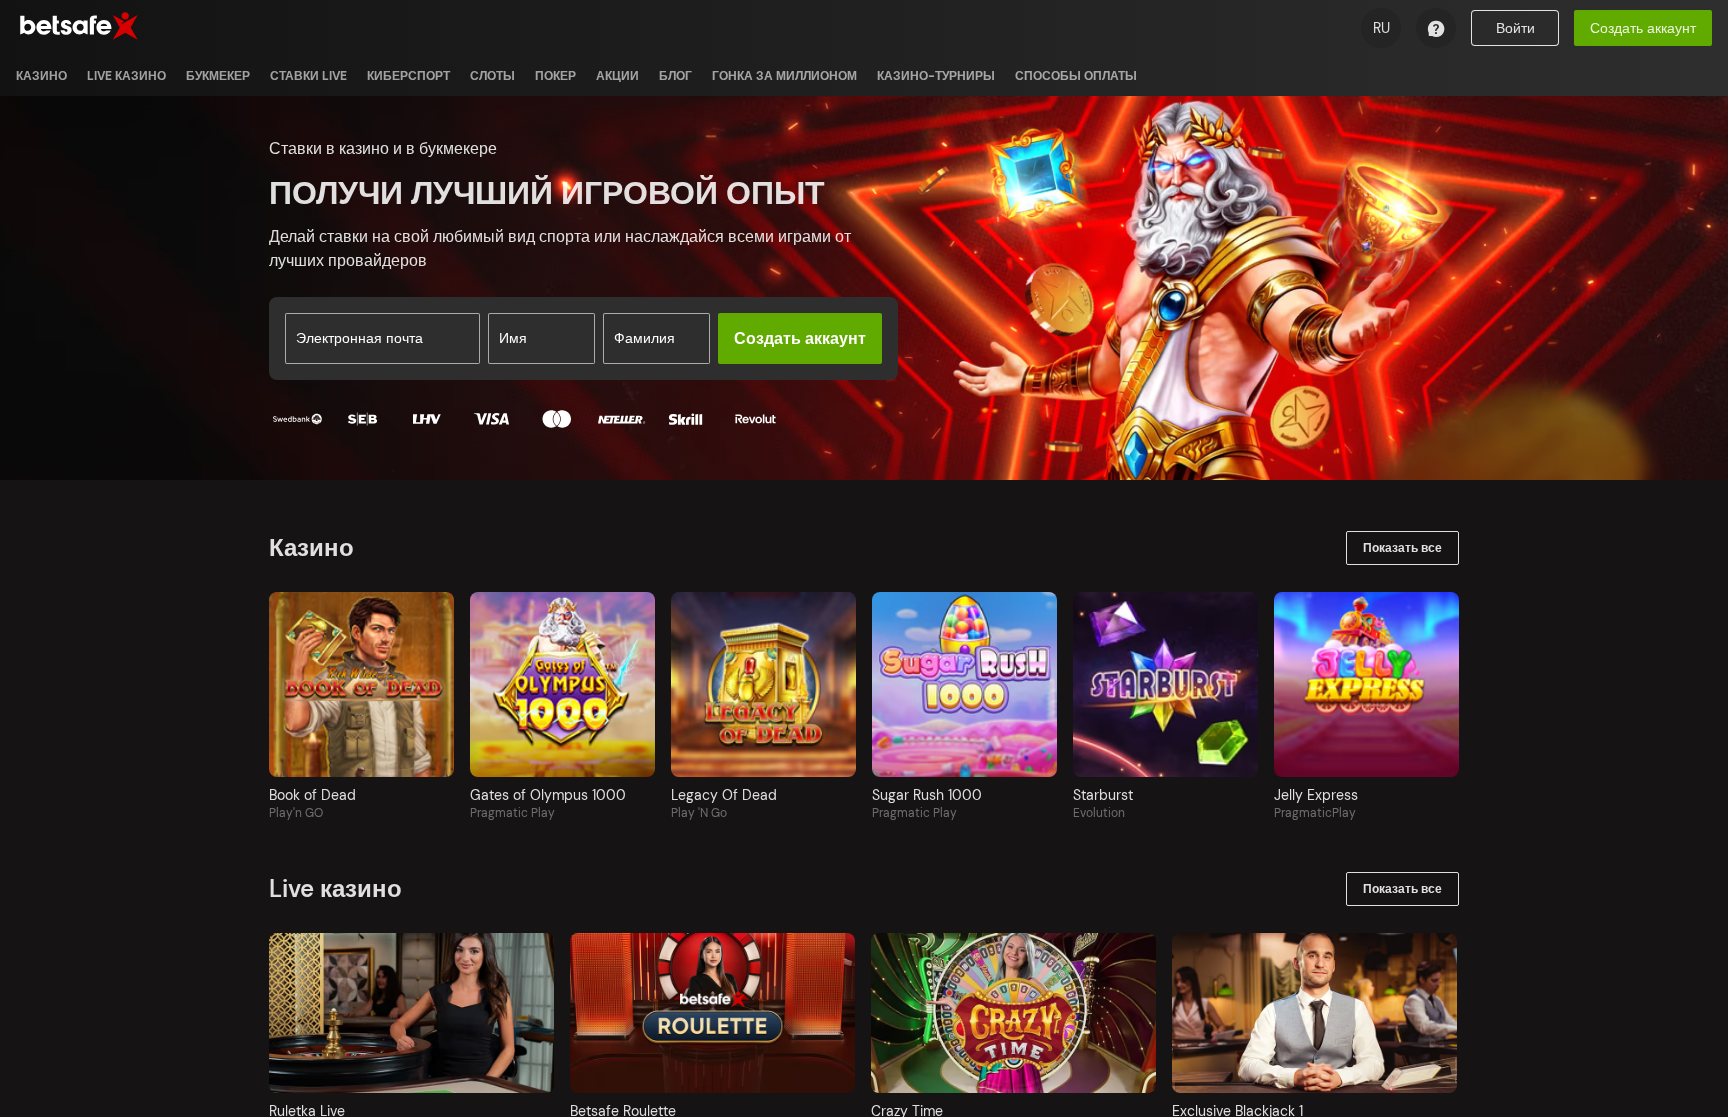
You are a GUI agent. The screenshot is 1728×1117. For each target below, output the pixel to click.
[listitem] (41, 76)
